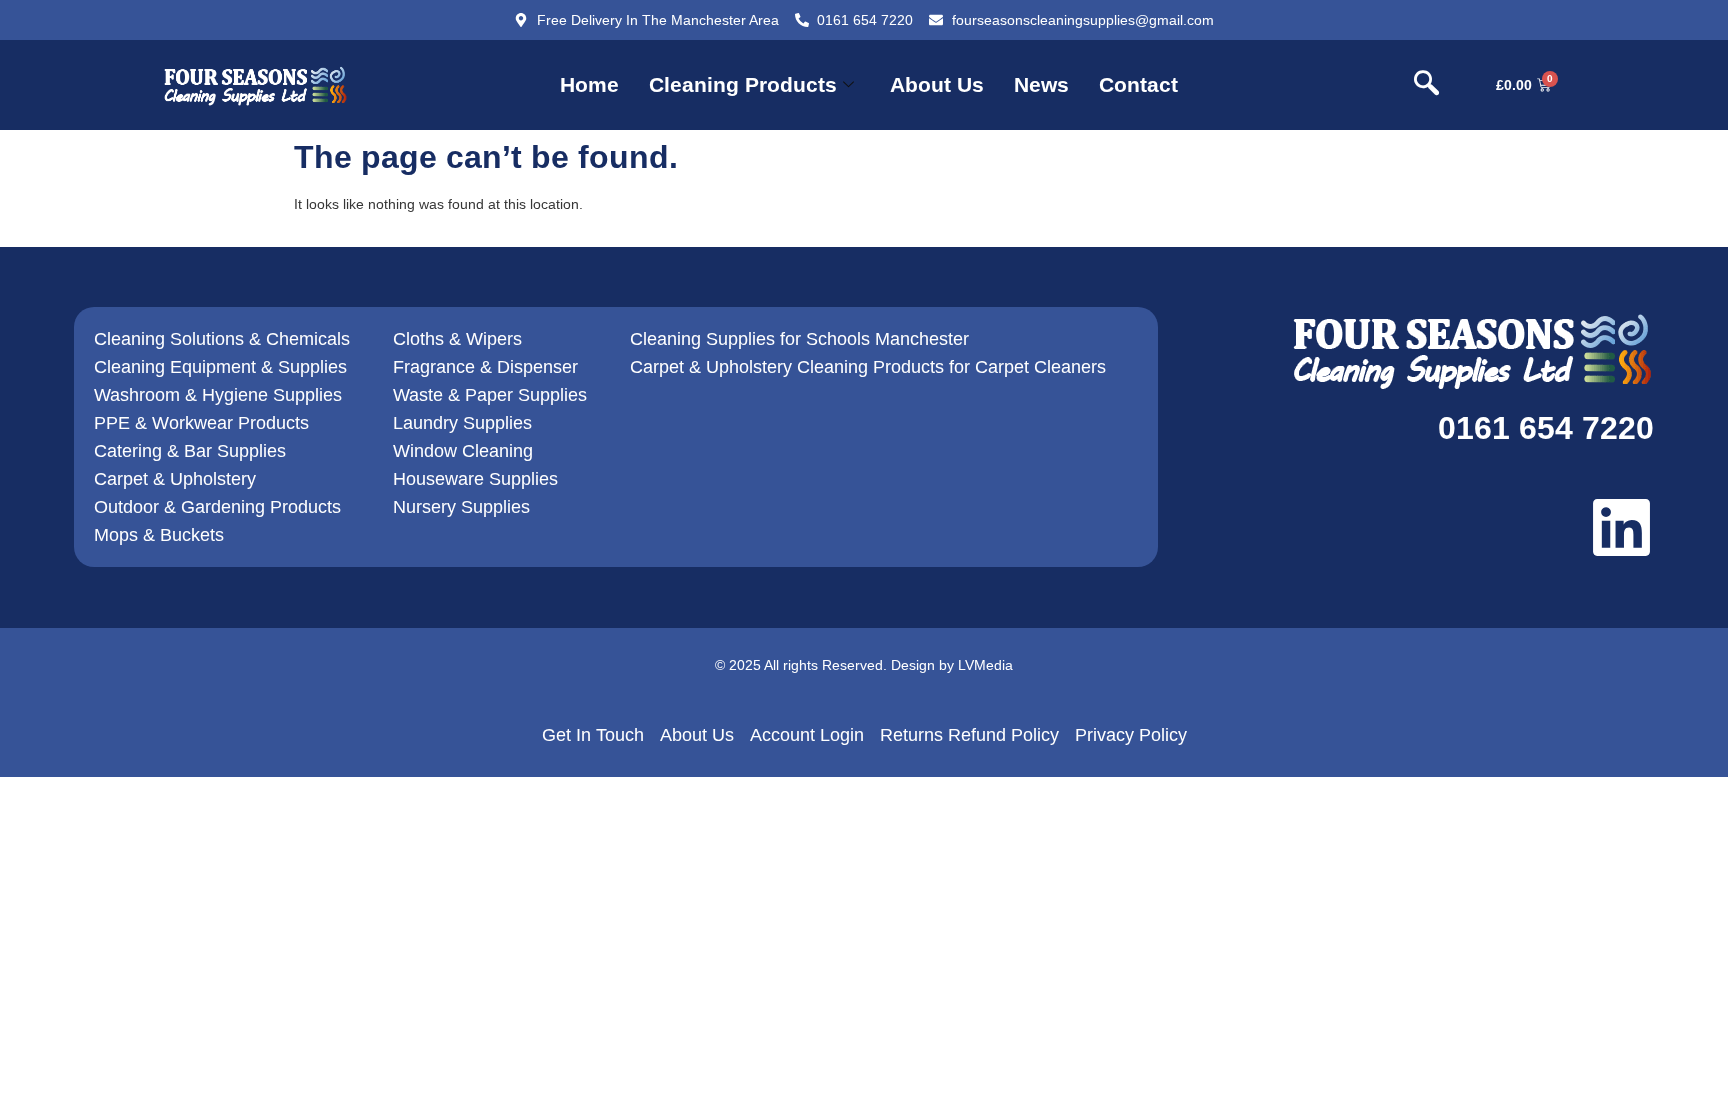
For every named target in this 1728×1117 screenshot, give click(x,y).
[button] (1426, 85)
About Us (937, 84)
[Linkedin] (1621, 527)
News (1041, 84)
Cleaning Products (743, 84)
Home (589, 84)
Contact (1138, 84)
